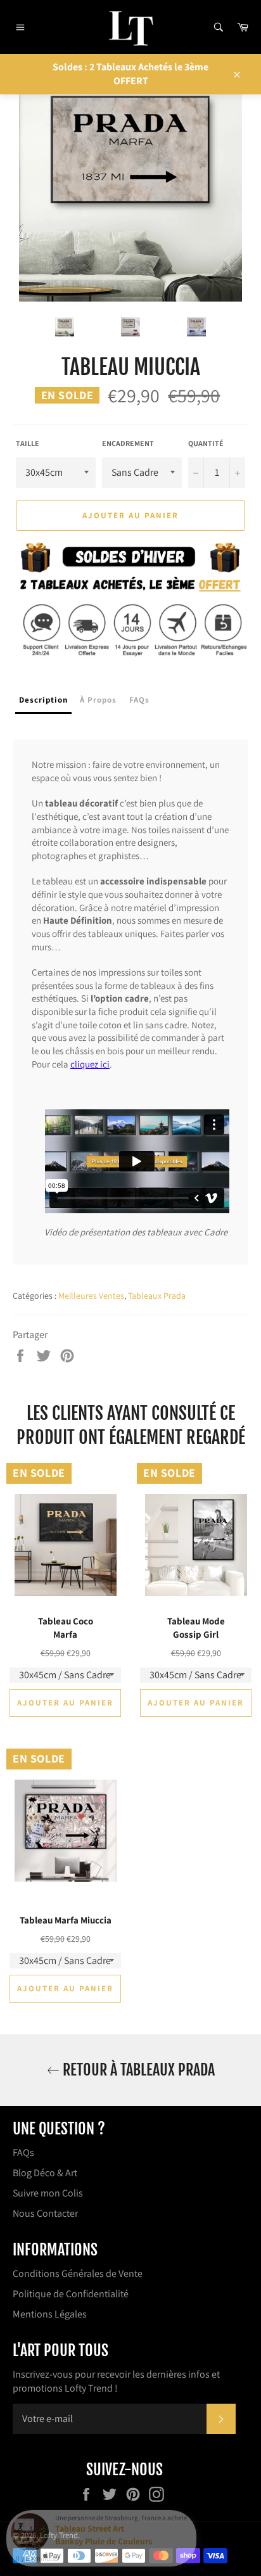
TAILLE (28, 443)
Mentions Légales (50, 2314)
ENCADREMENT (128, 443)
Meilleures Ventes (91, 1296)
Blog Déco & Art (45, 2173)
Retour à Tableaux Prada (137, 2070)
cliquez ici (90, 1064)
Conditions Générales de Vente (78, 2273)
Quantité (206, 443)
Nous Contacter (45, 2213)
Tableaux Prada (157, 1296)
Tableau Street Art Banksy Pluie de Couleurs (104, 2535)
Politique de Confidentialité (71, 2294)
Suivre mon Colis (48, 2193)
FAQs (23, 2152)
